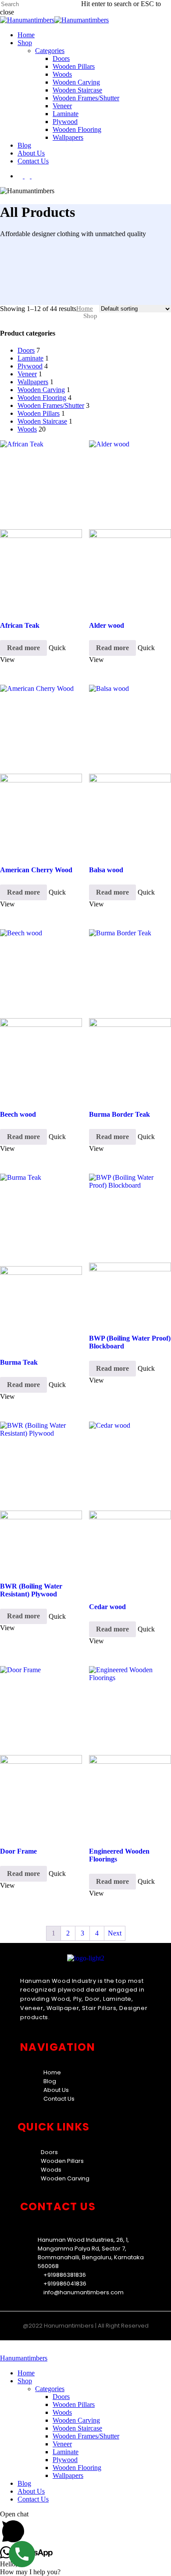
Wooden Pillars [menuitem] (74, 2404)
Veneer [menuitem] (62, 2444)
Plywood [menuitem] (65, 2460)
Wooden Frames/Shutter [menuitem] (86, 2436)
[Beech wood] (41, 1015)
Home (85, 308)
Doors (26, 350)
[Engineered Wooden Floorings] (130, 1752)
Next (115, 1933)
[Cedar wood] (130, 1507)
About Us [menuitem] (31, 2491)
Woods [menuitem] (62, 2412)
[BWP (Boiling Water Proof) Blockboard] (130, 1249)
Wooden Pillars (39, 413)
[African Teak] (41, 526)
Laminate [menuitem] (66, 2452)
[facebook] (28, 176)
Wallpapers (33, 382)
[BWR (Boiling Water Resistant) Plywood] (41, 1497)
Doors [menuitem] (61, 2397)
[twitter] (21, 176)
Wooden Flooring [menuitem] (77, 2468)
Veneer (27, 374)
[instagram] (34, 176)
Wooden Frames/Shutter (51, 405)
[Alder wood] (130, 526)
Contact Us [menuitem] (33, 2499)
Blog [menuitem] (24, 2483)
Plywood (30, 366)
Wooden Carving (41, 390)
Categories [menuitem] (50, 2389)
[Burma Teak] (41, 1261)
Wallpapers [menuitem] (68, 2475)
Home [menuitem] (26, 2373)
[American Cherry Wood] (41, 770)
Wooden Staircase (42, 421)
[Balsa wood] (130, 770)
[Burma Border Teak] (130, 1015)
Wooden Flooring (42, 398)
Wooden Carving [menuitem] (76, 2420)
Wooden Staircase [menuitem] (77, 2428)
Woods (27, 429)
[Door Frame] (41, 1752)
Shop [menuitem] (25, 2381)
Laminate (30, 358)
